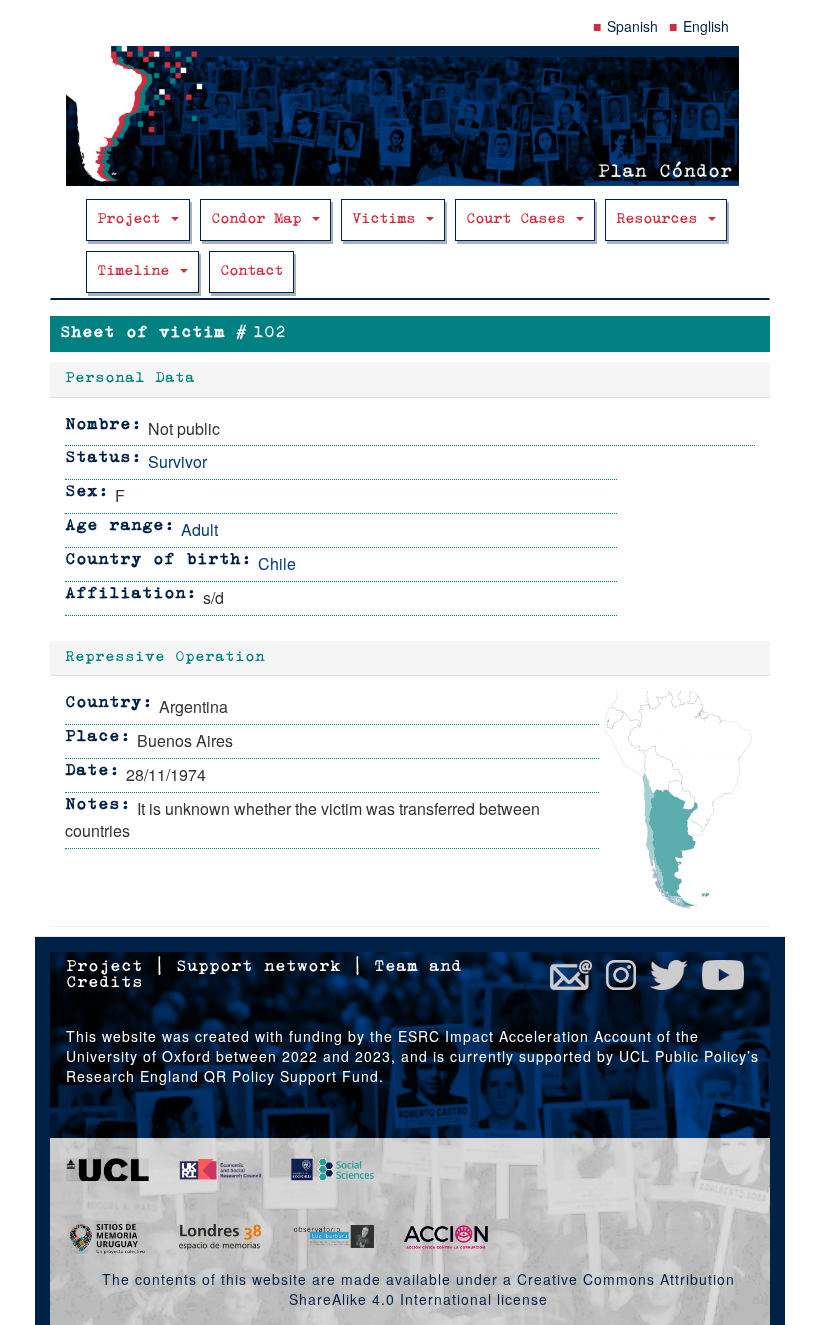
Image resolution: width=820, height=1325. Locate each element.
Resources (661, 219)
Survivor (177, 461)
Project (133, 219)
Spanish (632, 26)
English (706, 26)
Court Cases (520, 219)
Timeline (137, 271)
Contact (251, 271)
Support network (258, 967)
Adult (199, 529)
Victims (388, 219)
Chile (277, 563)
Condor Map (260, 219)
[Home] (410, 116)
